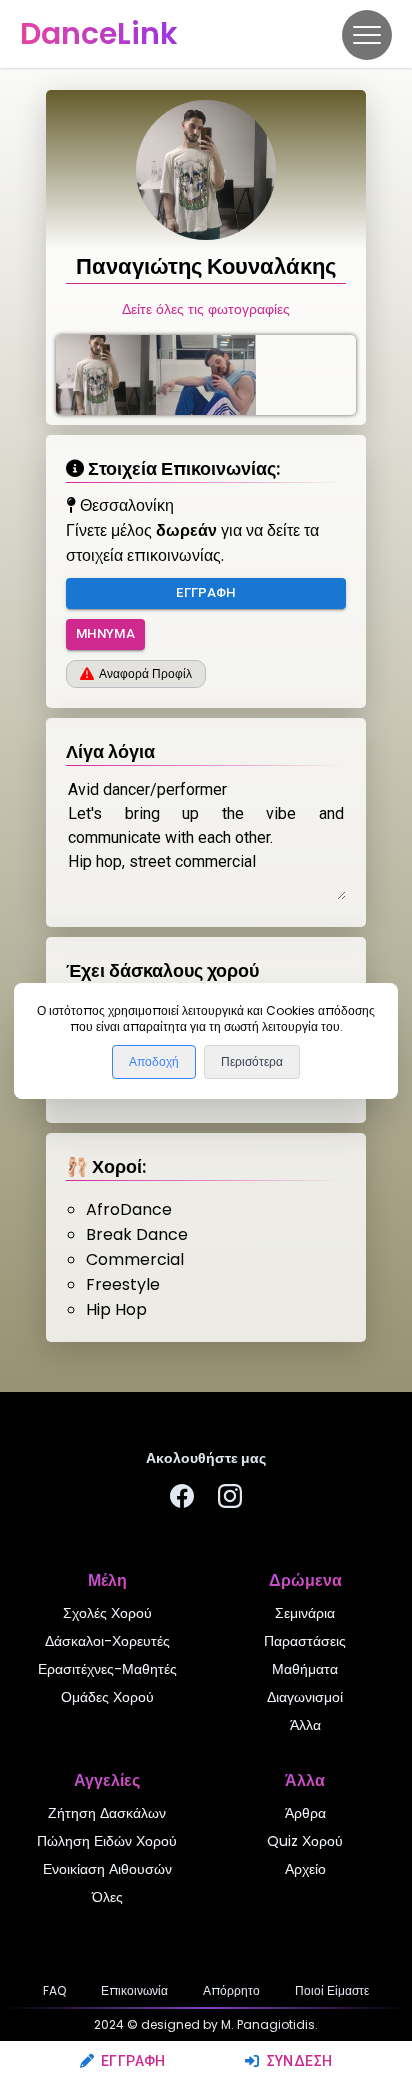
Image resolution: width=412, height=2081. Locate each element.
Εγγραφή (133, 2061)
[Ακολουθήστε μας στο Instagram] (230, 1499)
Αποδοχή (154, 1062)
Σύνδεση (299, 2061)
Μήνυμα (105, 633)
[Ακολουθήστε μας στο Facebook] (182, 1499)
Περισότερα (252, 1062)
